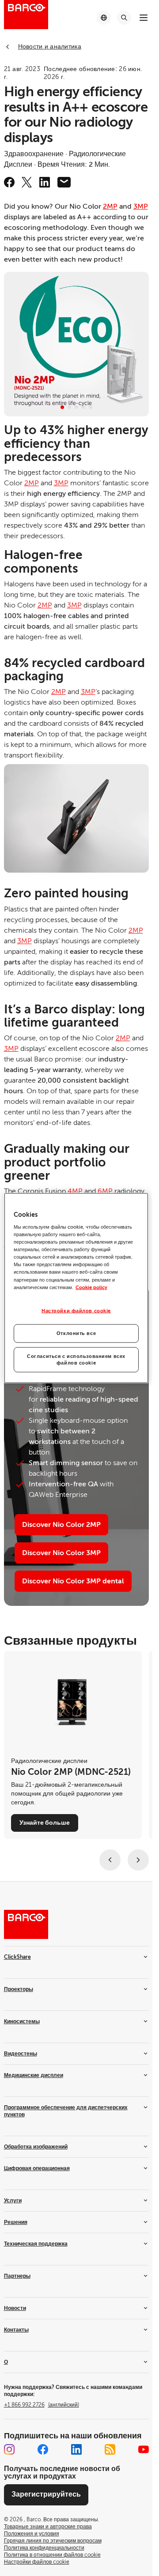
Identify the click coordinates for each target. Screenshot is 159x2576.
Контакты (16, 2330)
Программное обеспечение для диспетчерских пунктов (66, 2111)
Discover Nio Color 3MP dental (73, 1581)
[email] (64, 182)
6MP (105, 1191)
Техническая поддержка (36, 2244)
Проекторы (19, 1989)
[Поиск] (124, 18)
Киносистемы (22, 2021)
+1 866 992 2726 (42, 2405)
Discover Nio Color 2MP (61, 1525)
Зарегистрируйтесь (46, 2494)
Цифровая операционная (37, 2168)
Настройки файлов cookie (76, 1310)
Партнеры (17, 2276)
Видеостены (21, 2054)
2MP (110, 206)
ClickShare (17, 1957)
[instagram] (9, 2449)
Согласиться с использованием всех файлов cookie (76, 1359)
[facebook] (9, 182)
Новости (15, 2308)
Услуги (13, 2201)
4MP (75, 1191)
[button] (62, 407)
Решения (16, 2222)
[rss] (110, 2449)
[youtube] (144, 2449)
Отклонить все (76, 1333)
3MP (141, 206)
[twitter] (27, 182)
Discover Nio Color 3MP (61, 1553)
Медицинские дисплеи (34, 2075)
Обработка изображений (36, 2147)
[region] (76, 1288)
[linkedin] (45, 182)
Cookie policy (91, 1287)
